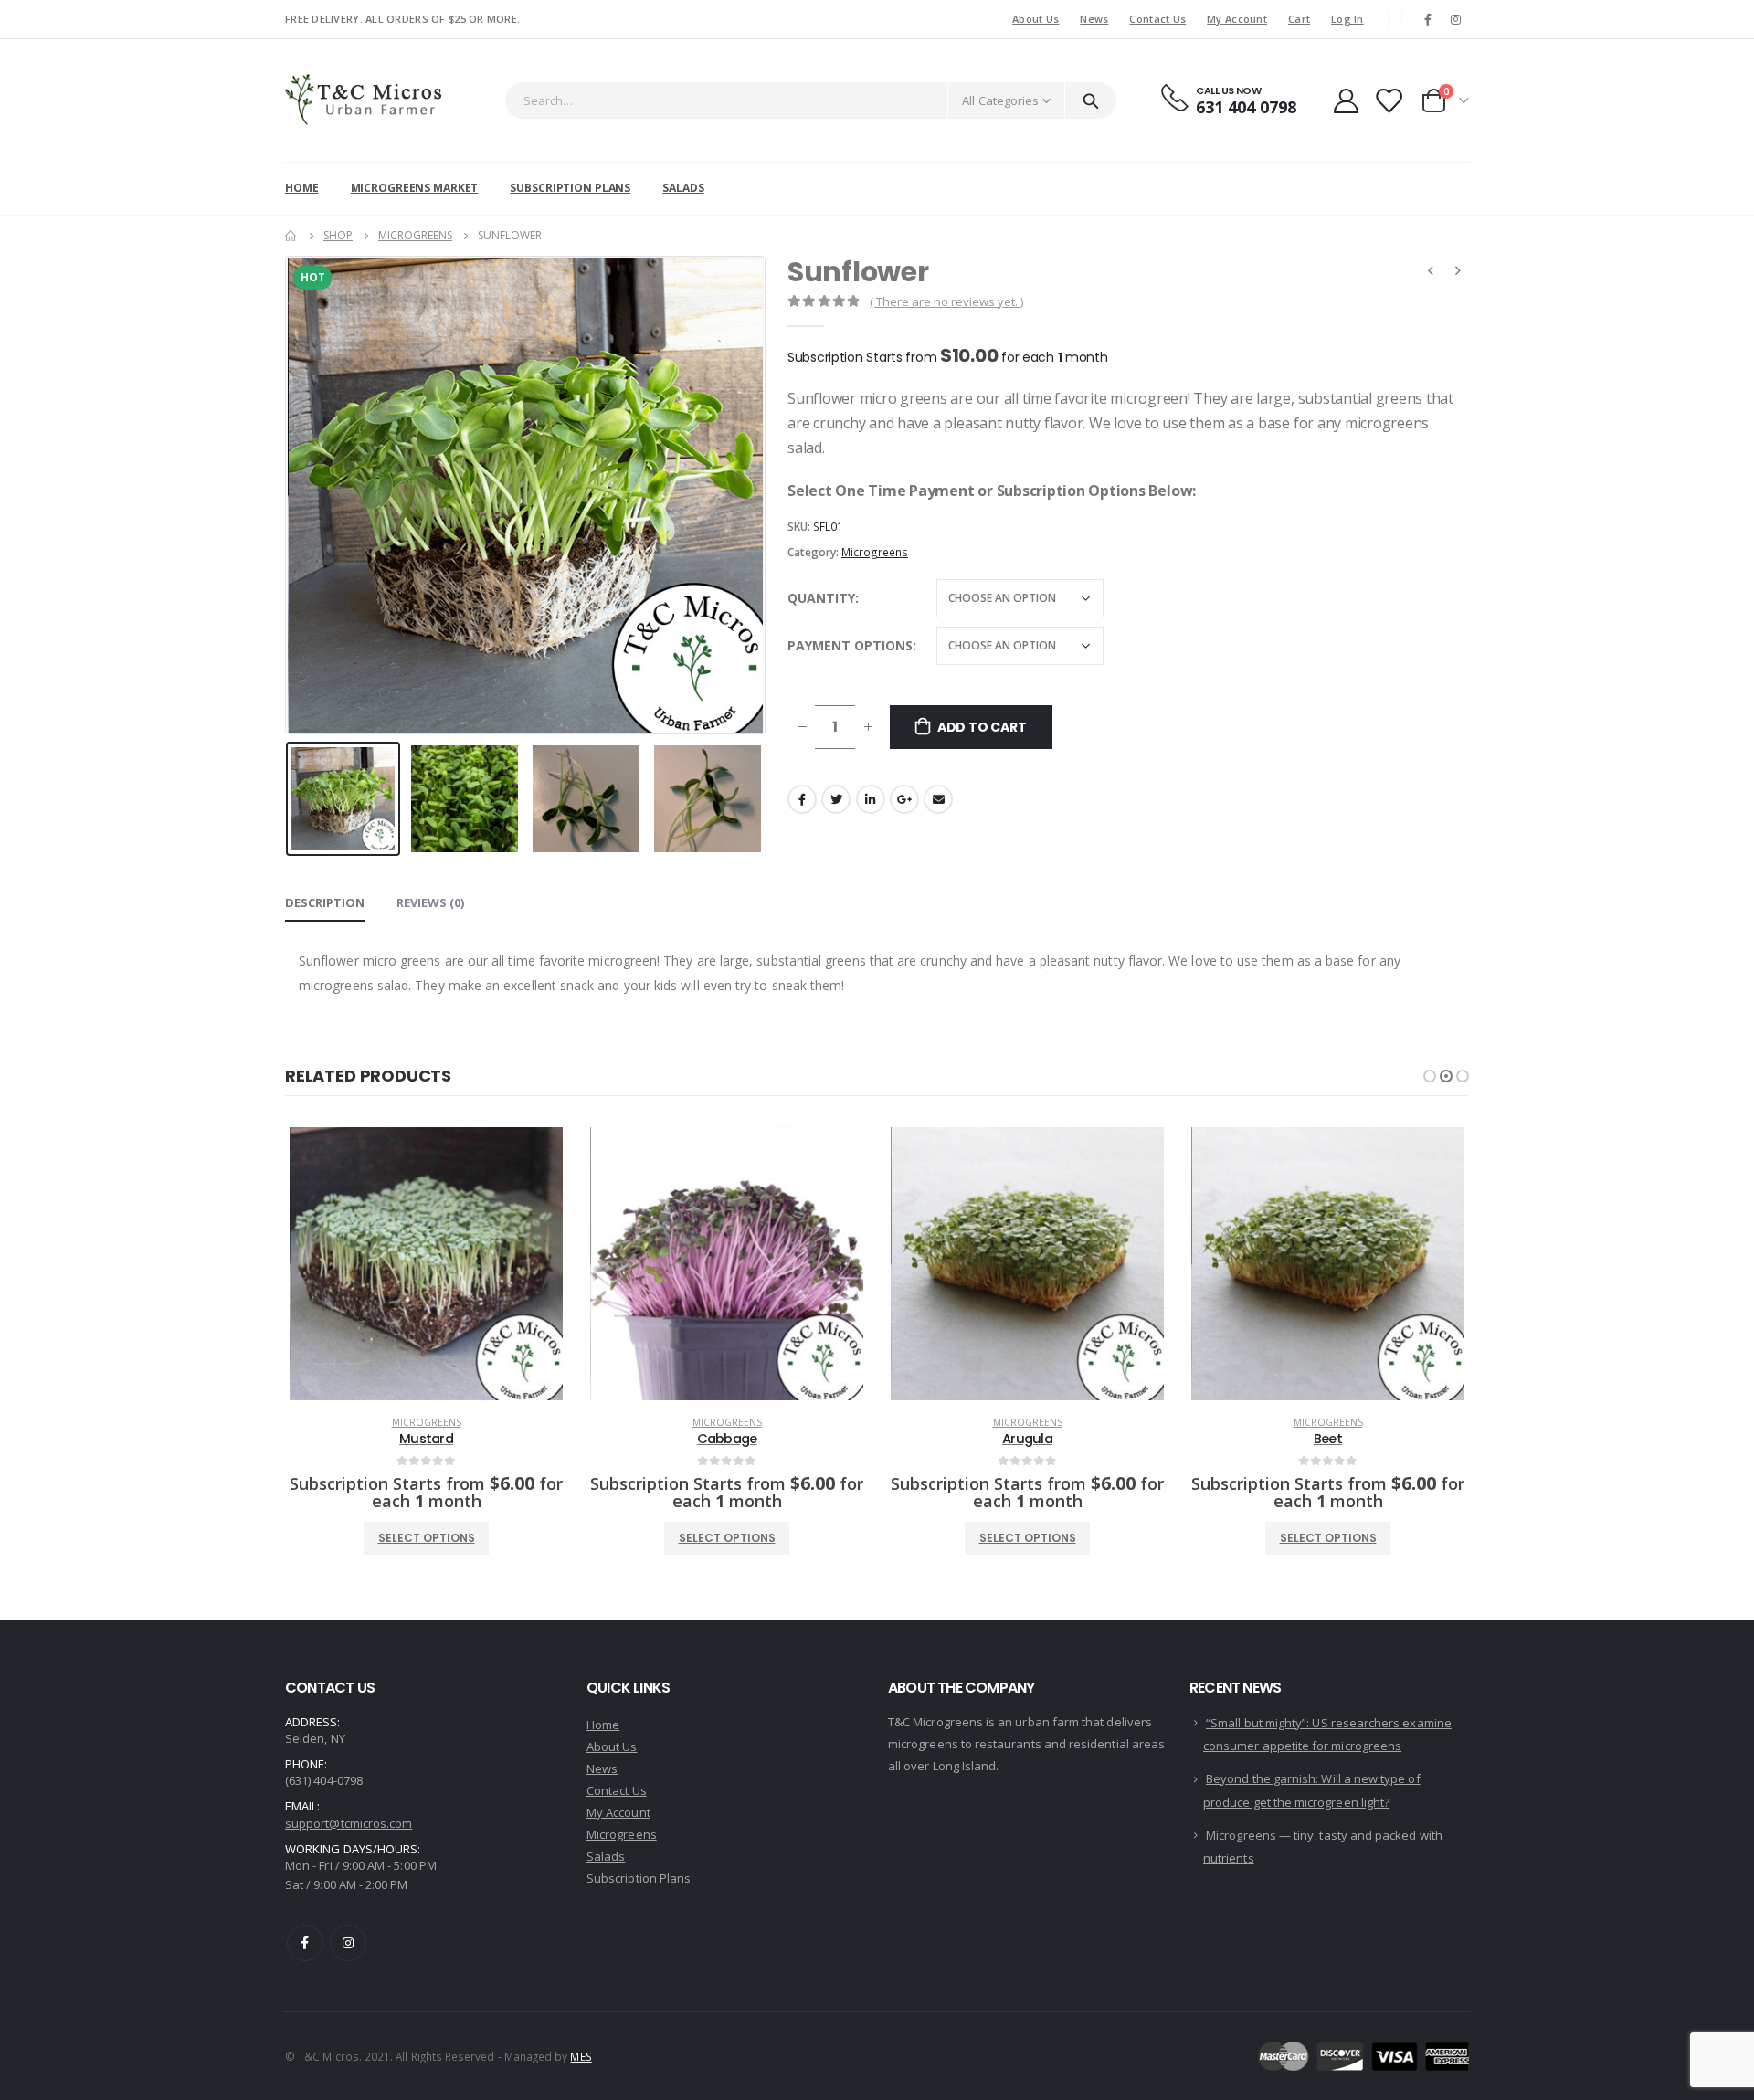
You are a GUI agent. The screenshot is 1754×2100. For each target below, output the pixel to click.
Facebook (802, 799)
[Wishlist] (1389, 101)
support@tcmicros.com (349, 1823)
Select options (427, 1538)
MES (581, 2056)
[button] (1430, 1076)
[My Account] (1346, 101)
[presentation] (290, 495)
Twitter (836, 799)
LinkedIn (871, 799)
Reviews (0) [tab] (430, 902)
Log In (1347, 19)
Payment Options (850, 645)
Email (938, 799)
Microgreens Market (415, 188)
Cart (1299, 19)
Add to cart (982, 727)
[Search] (1091, 100)
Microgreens (875, 552)
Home (302, 188)
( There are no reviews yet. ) (946, 301)
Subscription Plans (570, 188)
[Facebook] (1428, 19)
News (1094, 19)
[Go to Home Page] (291, 236)
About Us (1035, 19)
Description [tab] (325, 902)
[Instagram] (1456, 19)
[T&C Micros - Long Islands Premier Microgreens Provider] (366, 100)
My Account (1237, 19)
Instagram (348, 1943)
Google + (904, 799)
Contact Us (1157, 19)
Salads (683, 188)
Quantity (821, 598)
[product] (426, 1264)
